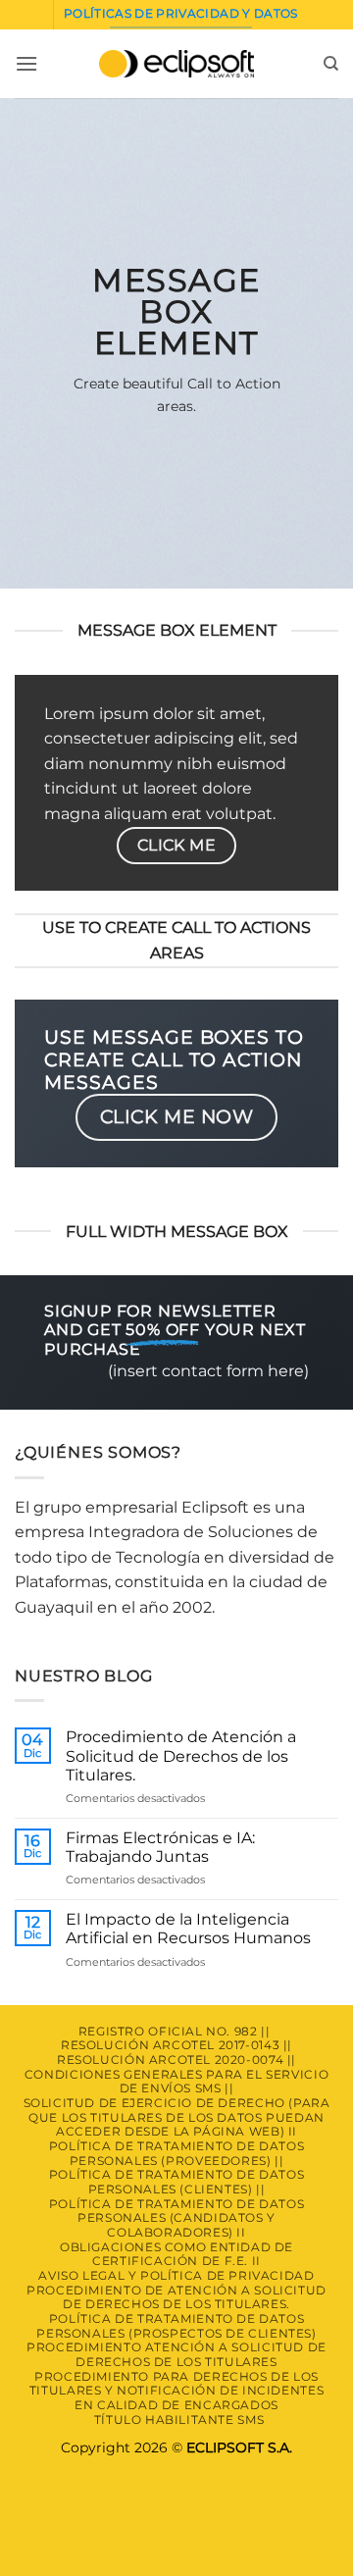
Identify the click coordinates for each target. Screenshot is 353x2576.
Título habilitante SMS (179, 2420)
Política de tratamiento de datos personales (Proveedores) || (177, 2153)
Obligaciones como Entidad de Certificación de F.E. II (176, 2254)
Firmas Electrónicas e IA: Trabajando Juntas (160, 1847)
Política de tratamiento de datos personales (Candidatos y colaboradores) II (177, 2218)
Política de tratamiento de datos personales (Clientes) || (177, 2182)
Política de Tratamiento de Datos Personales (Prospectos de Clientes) (176, 2326)
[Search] (331, 64)
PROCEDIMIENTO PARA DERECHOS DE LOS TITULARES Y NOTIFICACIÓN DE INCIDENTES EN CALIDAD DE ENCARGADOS (176, 2391)
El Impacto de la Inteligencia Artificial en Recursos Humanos (188, 1929)
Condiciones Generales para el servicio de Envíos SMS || (176, 2082)
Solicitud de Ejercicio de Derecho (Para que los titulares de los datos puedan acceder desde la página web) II (177, 2117)
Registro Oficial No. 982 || (175, 2031)
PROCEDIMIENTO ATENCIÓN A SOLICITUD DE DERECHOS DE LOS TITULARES (176, 2354)
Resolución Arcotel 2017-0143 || (176, 2045)
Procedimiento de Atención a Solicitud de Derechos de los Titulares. (181, 1755)
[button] (26, 63)
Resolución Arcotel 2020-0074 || (176, 2060)
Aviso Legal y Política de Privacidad (176, 2275)
